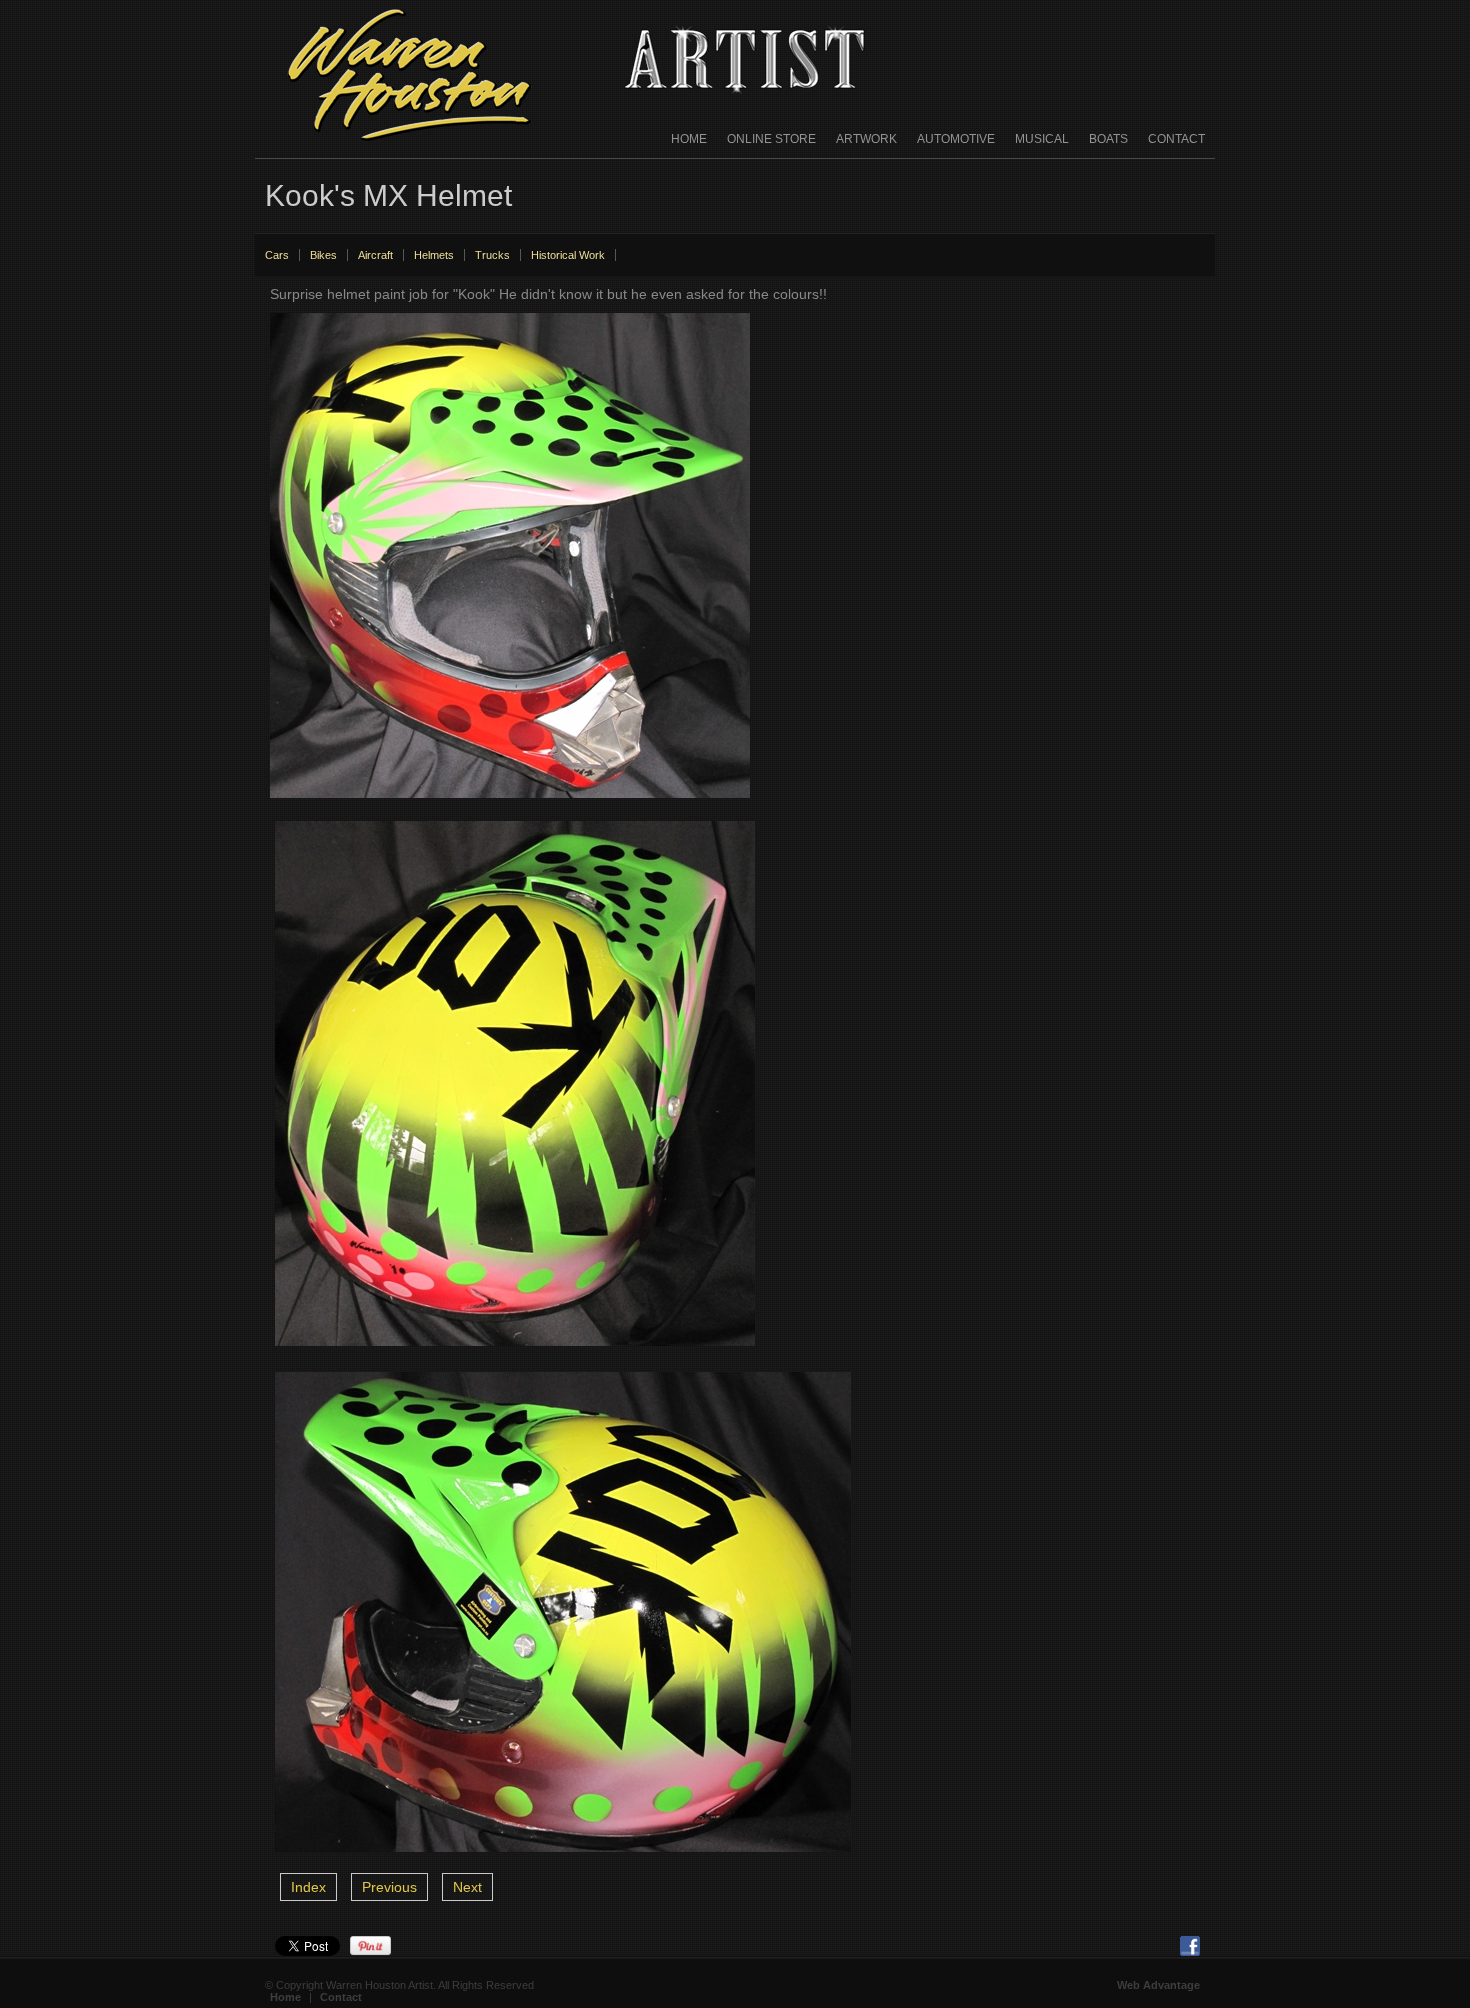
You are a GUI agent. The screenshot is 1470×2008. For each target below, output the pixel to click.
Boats (1108, 139)
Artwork (866, 139)
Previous (389, 1887)
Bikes (323, 255)
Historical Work (568, 255)
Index (308, 1887)
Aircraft (375, 255)
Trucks (492, 255)
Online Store (771, 139)
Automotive (956, 139)
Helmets (434, 255)
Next (467, 1887)
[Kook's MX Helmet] (510, 803)
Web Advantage (1158, 1985)
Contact (1176, 139)
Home (689, 139)
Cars (277, 255)
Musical (1042, 139)
